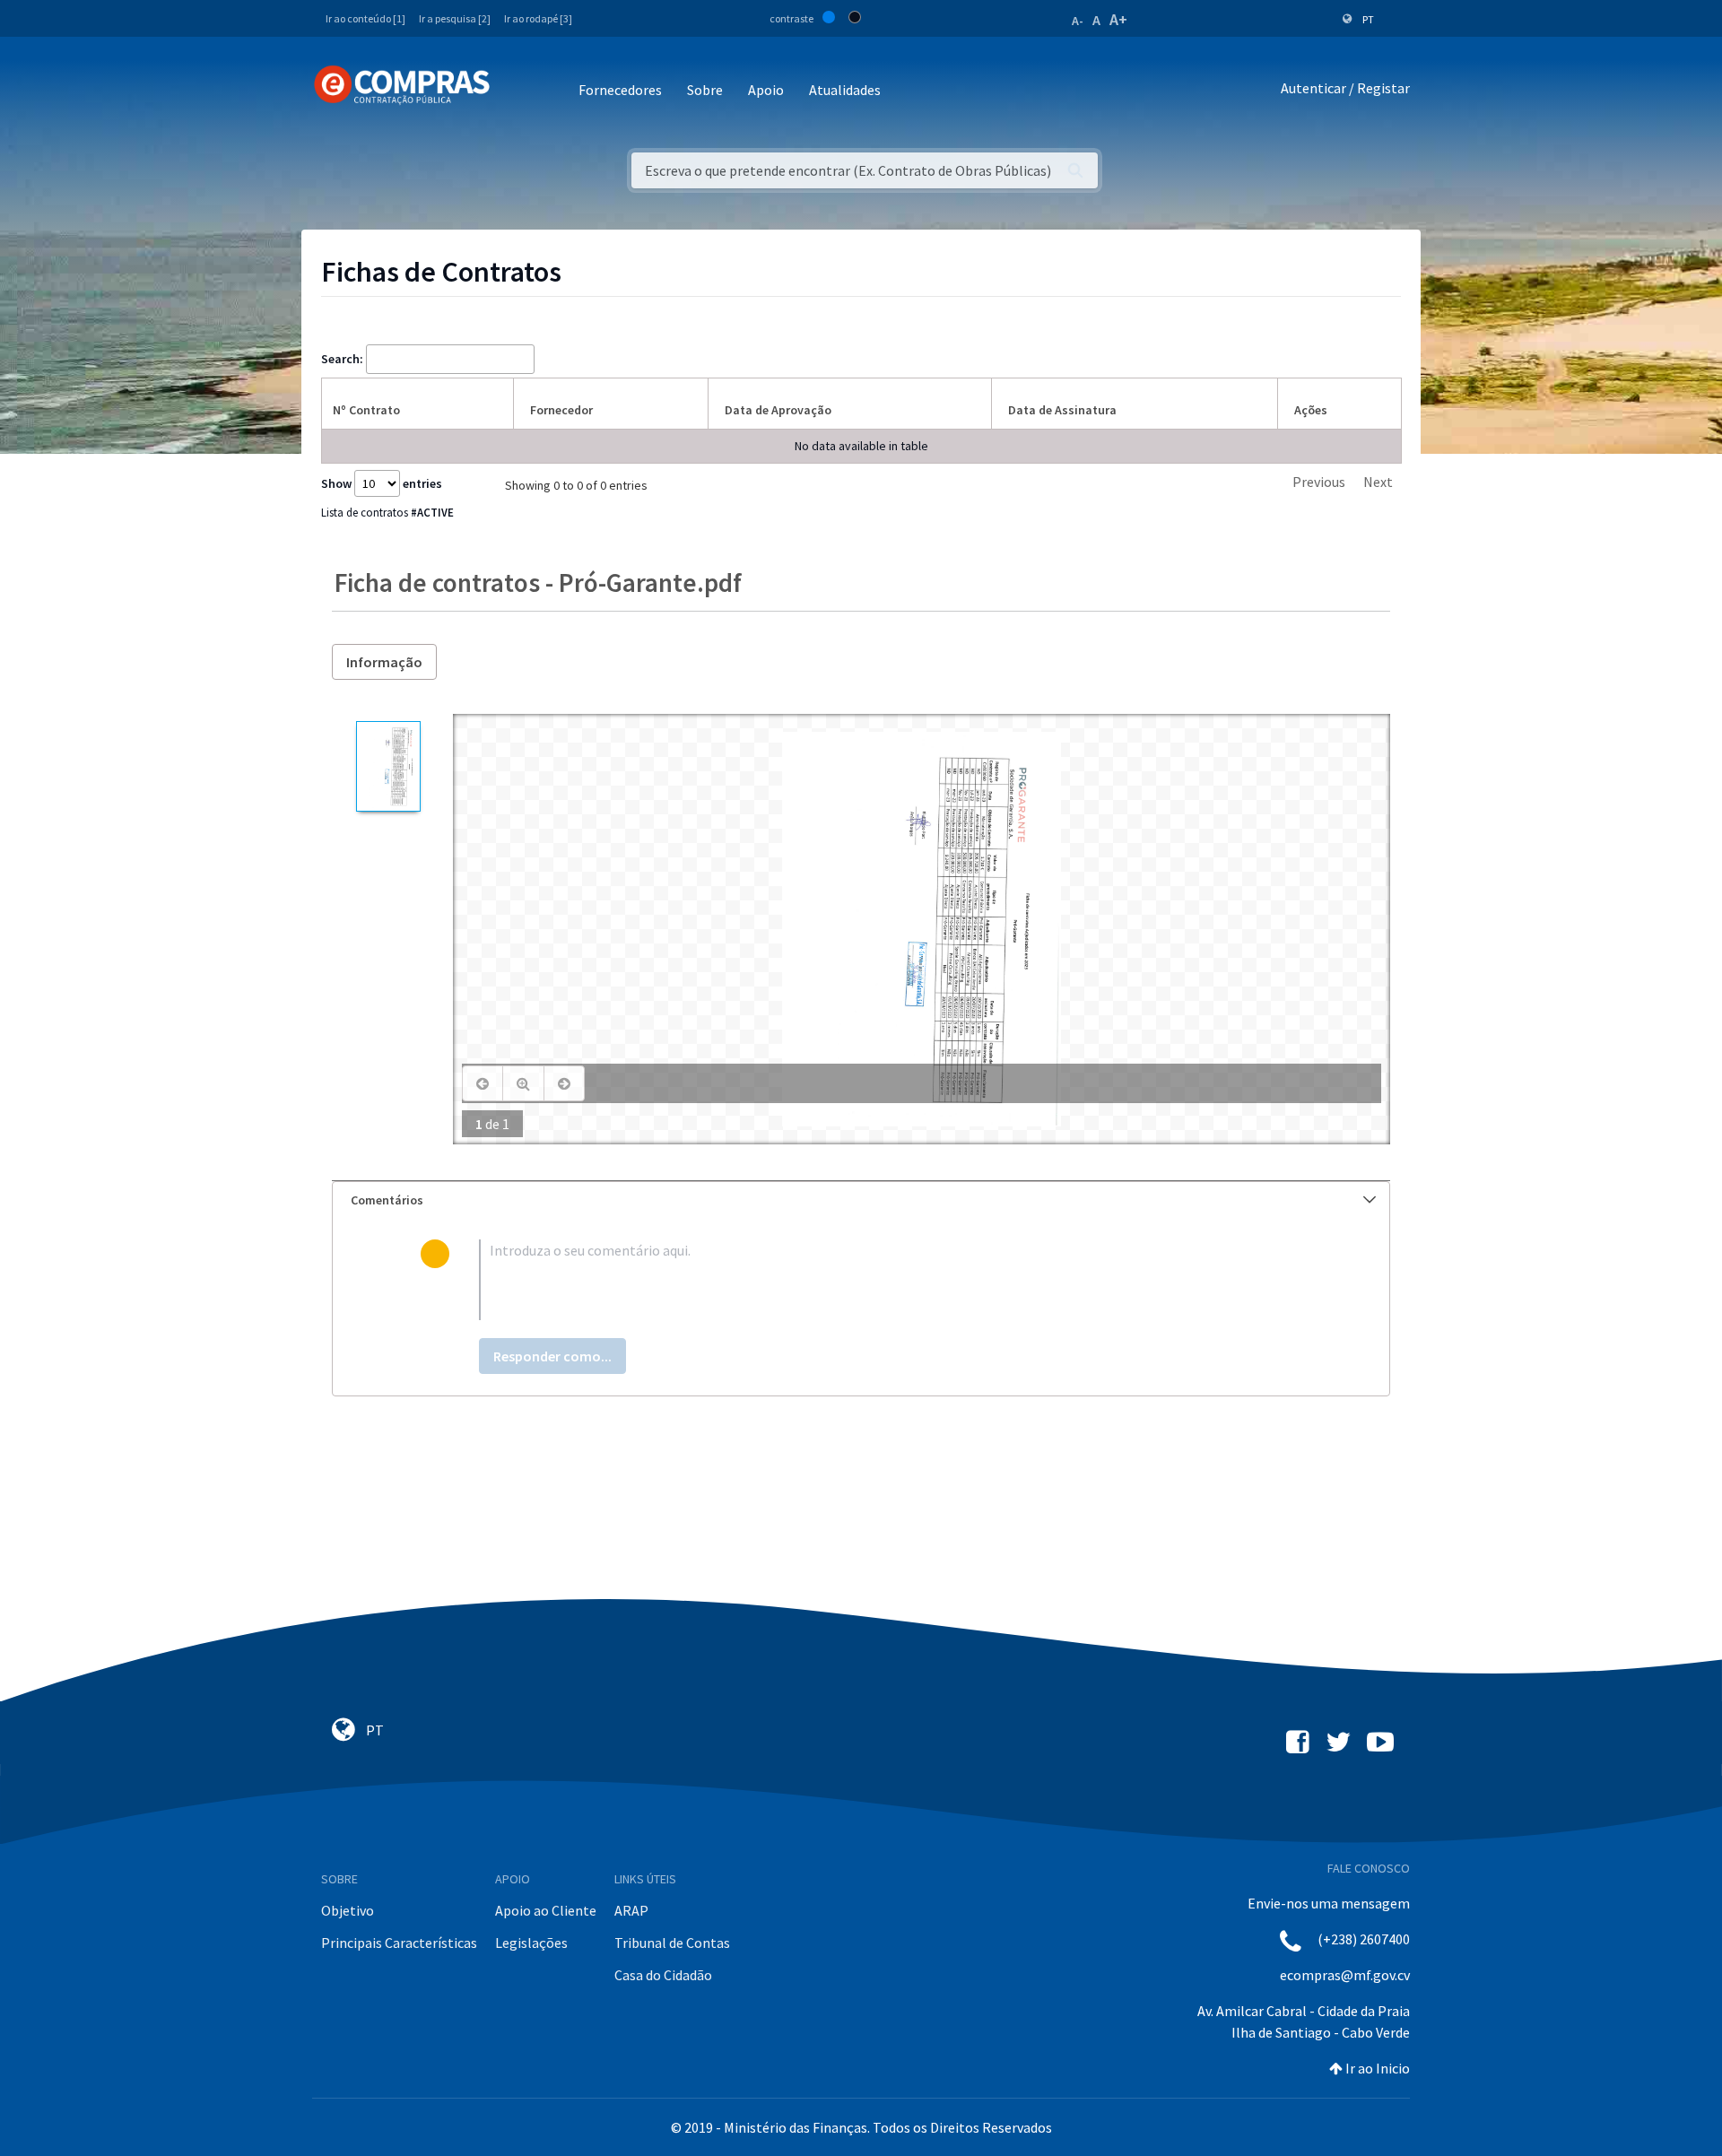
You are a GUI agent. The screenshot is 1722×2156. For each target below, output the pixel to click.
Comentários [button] (387, 1200)
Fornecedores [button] (620, 90)
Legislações (531, 1943)
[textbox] (890, 1280)
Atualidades (845, 90)
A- (1078, 21)
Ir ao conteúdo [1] (365, 18)
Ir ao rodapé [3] (538, 18)
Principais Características (399, 1943)
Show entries (382, 483)
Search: (342, 359)
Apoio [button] (766, 90)
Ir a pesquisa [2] (455, 18)
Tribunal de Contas (672, 1943)
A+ (1118, 19)
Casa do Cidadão (663, 1975)
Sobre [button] (705, 90)
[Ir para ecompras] (402, 85)
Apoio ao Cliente (546, 1910)
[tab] (861, 1200)
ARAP (631, 1910)
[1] (388, 766)
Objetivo (348, 1910)
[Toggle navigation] (515, 91)
